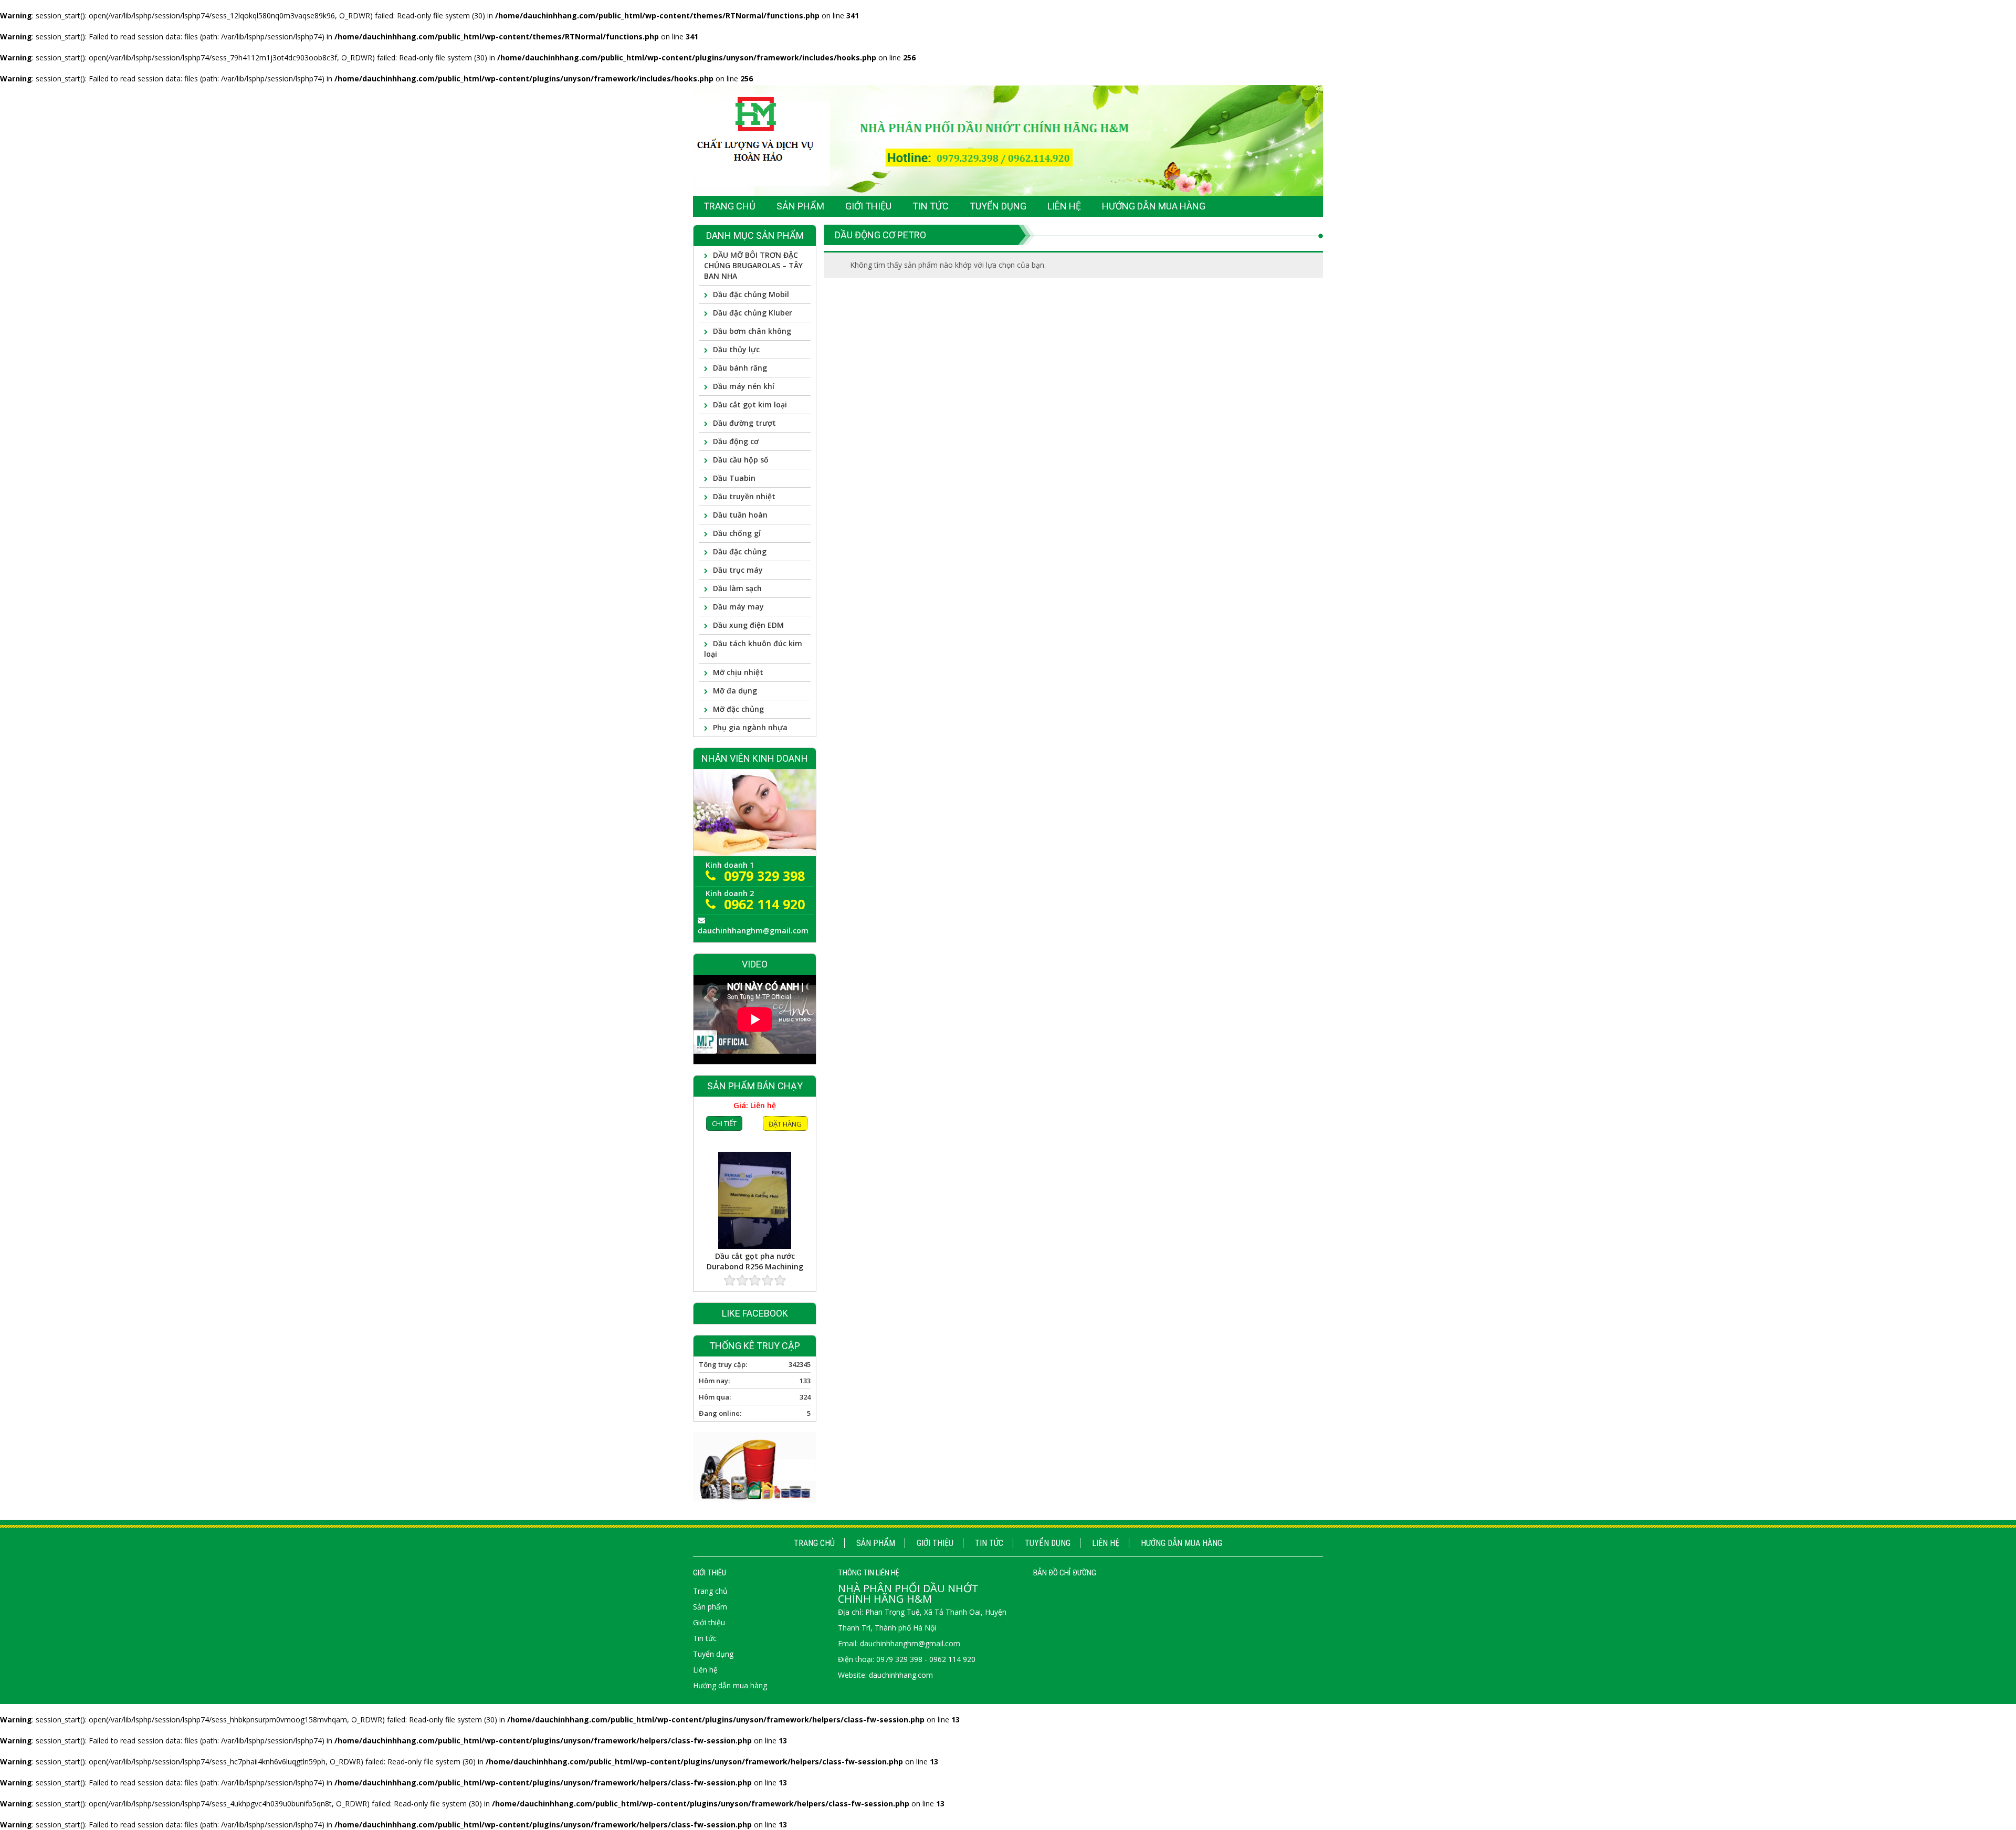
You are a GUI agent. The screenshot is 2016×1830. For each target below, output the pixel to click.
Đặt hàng (785, 1269)
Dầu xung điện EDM (748, 625)
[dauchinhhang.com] (1008, 140)
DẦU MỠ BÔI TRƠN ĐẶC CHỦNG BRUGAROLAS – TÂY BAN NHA (753, 265)
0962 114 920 (764, 904)
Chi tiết (724, 1268)
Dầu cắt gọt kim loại (750, 404)
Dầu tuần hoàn (740, 515)
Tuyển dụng (1048, 1543)
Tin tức (989, 1543)
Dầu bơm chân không (752, 331)
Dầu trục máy (738, 570)
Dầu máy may (738, 607)
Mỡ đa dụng (735, 691)
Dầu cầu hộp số (741, 460)
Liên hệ (1106, 1543)
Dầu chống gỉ (737, 533)
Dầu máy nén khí (744, 386)
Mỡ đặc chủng (738, 709)
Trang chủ (814, 1543)
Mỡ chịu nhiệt (738, 672)
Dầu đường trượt (744, 423)
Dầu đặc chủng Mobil (751, 294)
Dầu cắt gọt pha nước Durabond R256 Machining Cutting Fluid (755, 1214)
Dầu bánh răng (740, 368)
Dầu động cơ (736, 441)
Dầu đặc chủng (740, 551)
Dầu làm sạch (737, 588)
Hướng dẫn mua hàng (1182, 1543)
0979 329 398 (764, 876)
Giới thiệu (935, 1543)
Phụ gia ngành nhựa (750, 727)
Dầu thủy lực (736, 349)
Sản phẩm (876, 1543)
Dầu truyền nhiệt (744, 496)
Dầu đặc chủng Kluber (753, 313)
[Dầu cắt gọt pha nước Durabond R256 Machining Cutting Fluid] (755, 1153)
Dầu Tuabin (734, 478)
